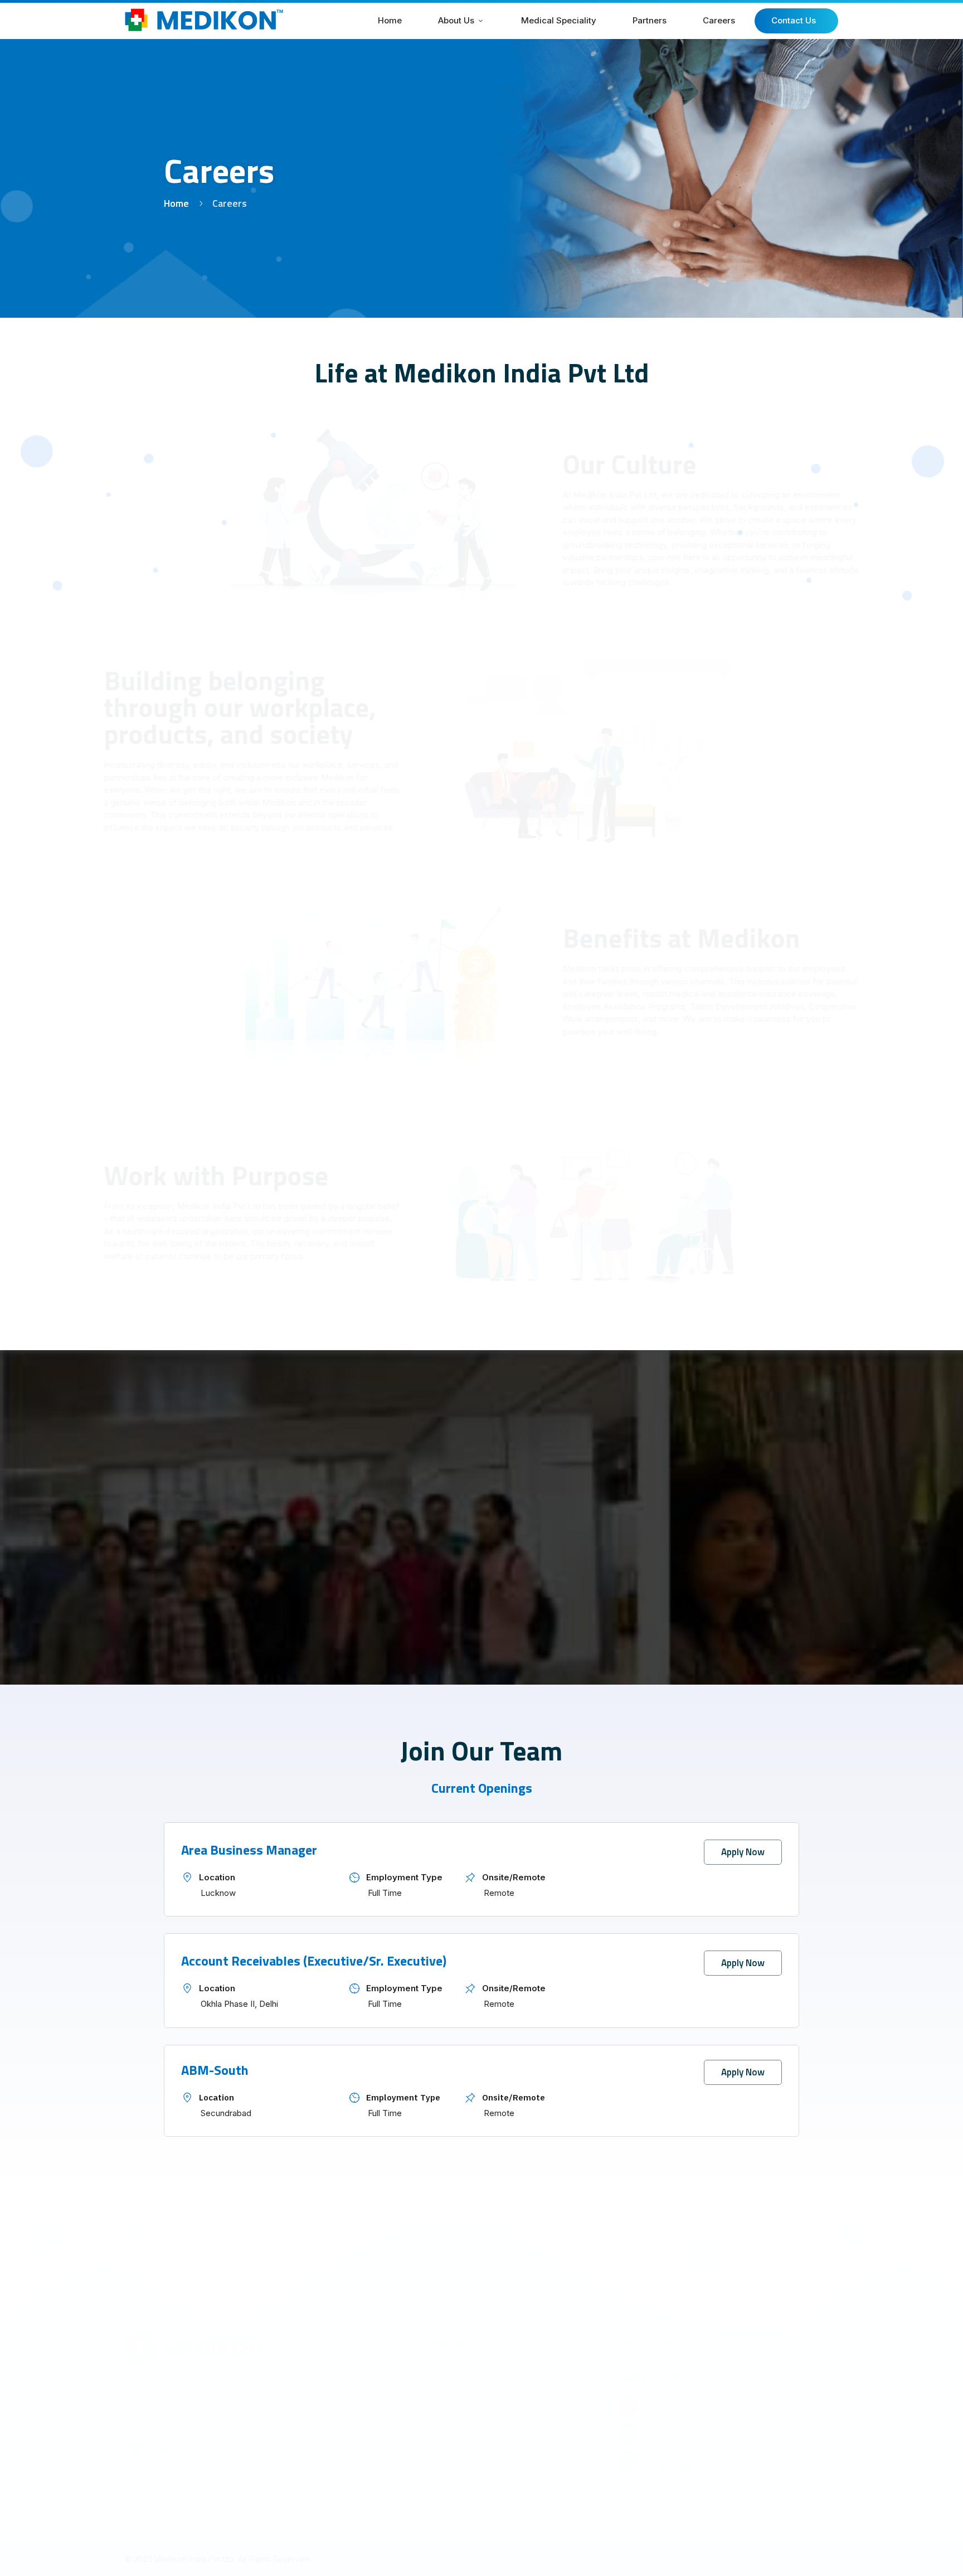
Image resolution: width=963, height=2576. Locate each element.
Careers (437, 2466)
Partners (438, 2447)
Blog (430, 2504)
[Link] (136, 2466)
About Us (440, 2409)
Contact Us (443, 2485)
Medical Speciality (457, 2428)
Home (176, 203)
